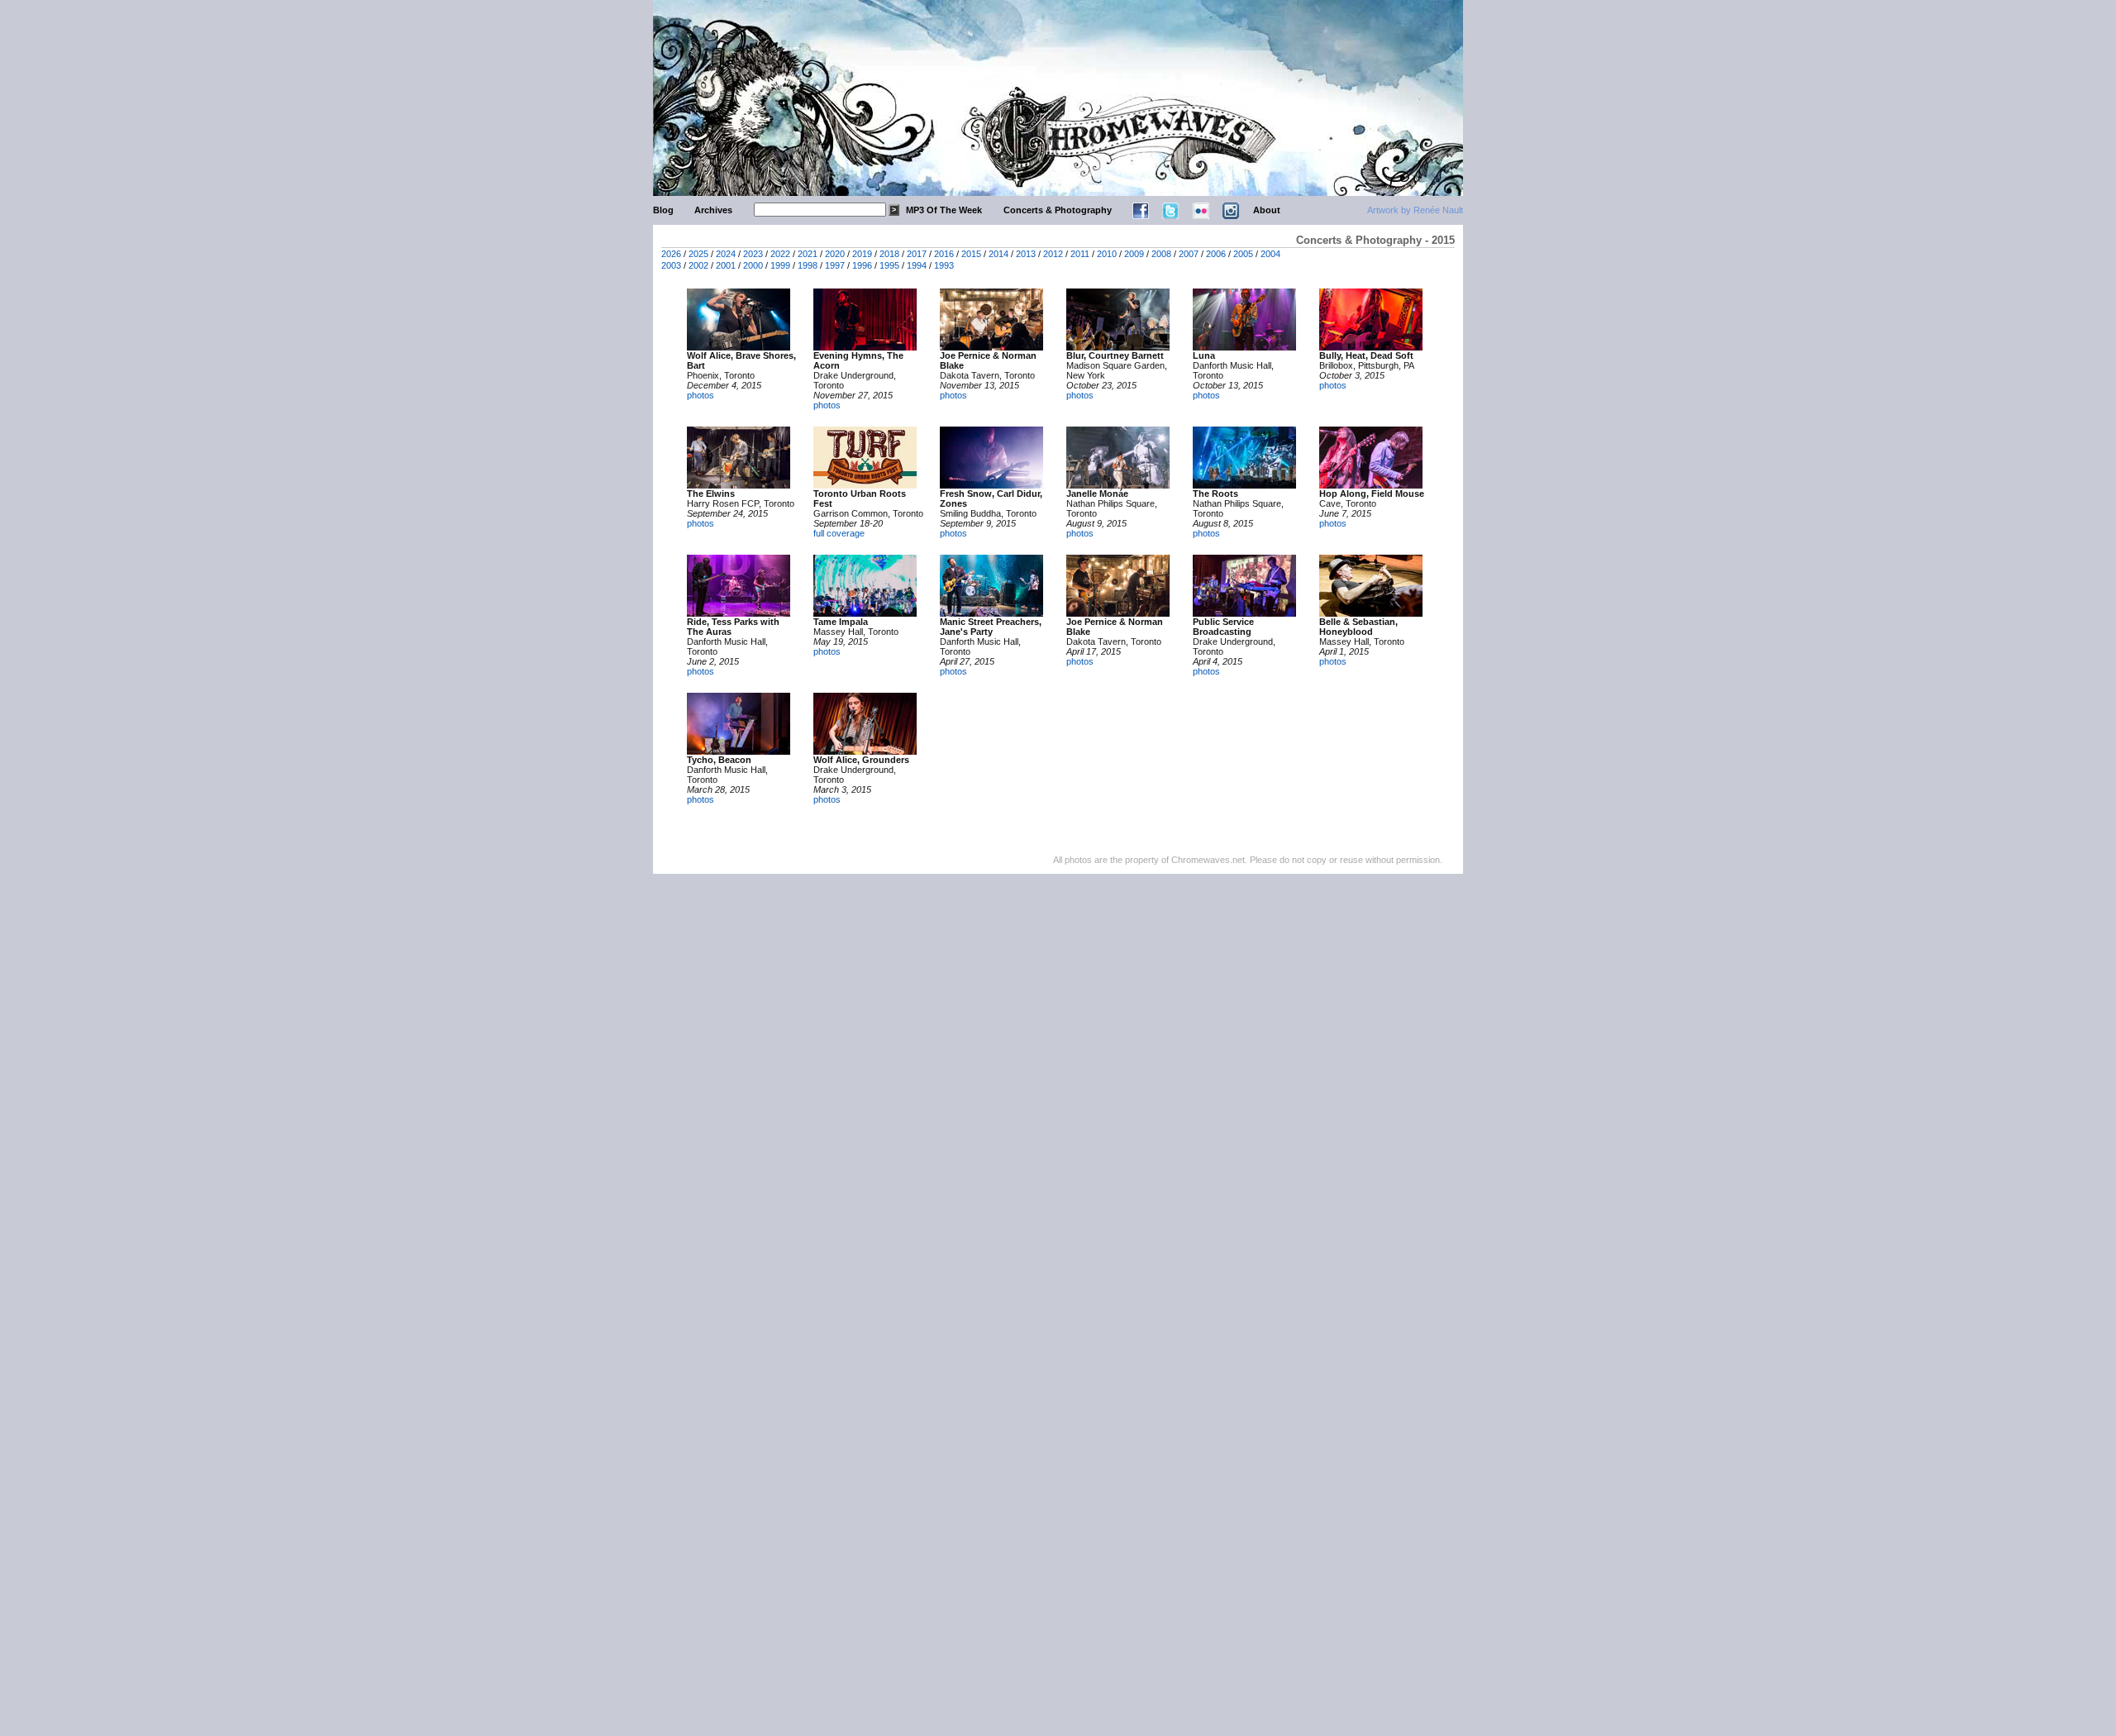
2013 (1026, 254)
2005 (1243, 254)
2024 (726, 254)
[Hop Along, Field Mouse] (1371, 485)
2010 (1107, 254)
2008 (1161, 254)
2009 (1134, 254)
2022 (780, 254)
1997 (835, 265)
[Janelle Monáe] (1118, 485)
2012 (1053, 254)
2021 (808, 254)
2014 (998, 254)
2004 (1270, 254)
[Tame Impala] (865, 613)
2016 (944, 254)
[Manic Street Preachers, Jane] (991, 613)
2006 (1216, 254)
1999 (780, 265)
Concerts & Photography (1058, 210)
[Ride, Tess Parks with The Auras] (739, 613)
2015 (971, 254)
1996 (862, 265)
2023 (753, 254)
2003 (671, 265)
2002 (698, 265)
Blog (663, 210)
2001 (726, 265)
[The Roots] (1244, 485)
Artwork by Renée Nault (1415, 210)
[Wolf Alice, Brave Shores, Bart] (739, 347)
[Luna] (1244, 347)
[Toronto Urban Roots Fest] (865, 485)
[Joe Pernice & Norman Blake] (991, 347)
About (1267, 210)
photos (701, 395)
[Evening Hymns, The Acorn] (865, 347)
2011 (1080, 254)
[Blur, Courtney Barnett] (1118, 347)
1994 (917, 265)
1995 (889, 265)
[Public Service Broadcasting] (1244, 613)
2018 (889, 254)
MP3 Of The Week (944, 210)
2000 (753, 265)
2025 (698, 254)
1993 (944, 265)
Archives (713, 210)
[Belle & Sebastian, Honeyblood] (1371, 613)
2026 (671, 254)
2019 (862, 254)
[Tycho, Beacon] (739, 751)
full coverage (839, 533)
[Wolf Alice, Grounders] (865, 751)
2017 (917, 254)
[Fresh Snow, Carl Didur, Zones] (991, 485)
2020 (835, 254)
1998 (808, 265)
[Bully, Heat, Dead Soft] (1371, 347)
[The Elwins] (739, 485)
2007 (1189, 254)
